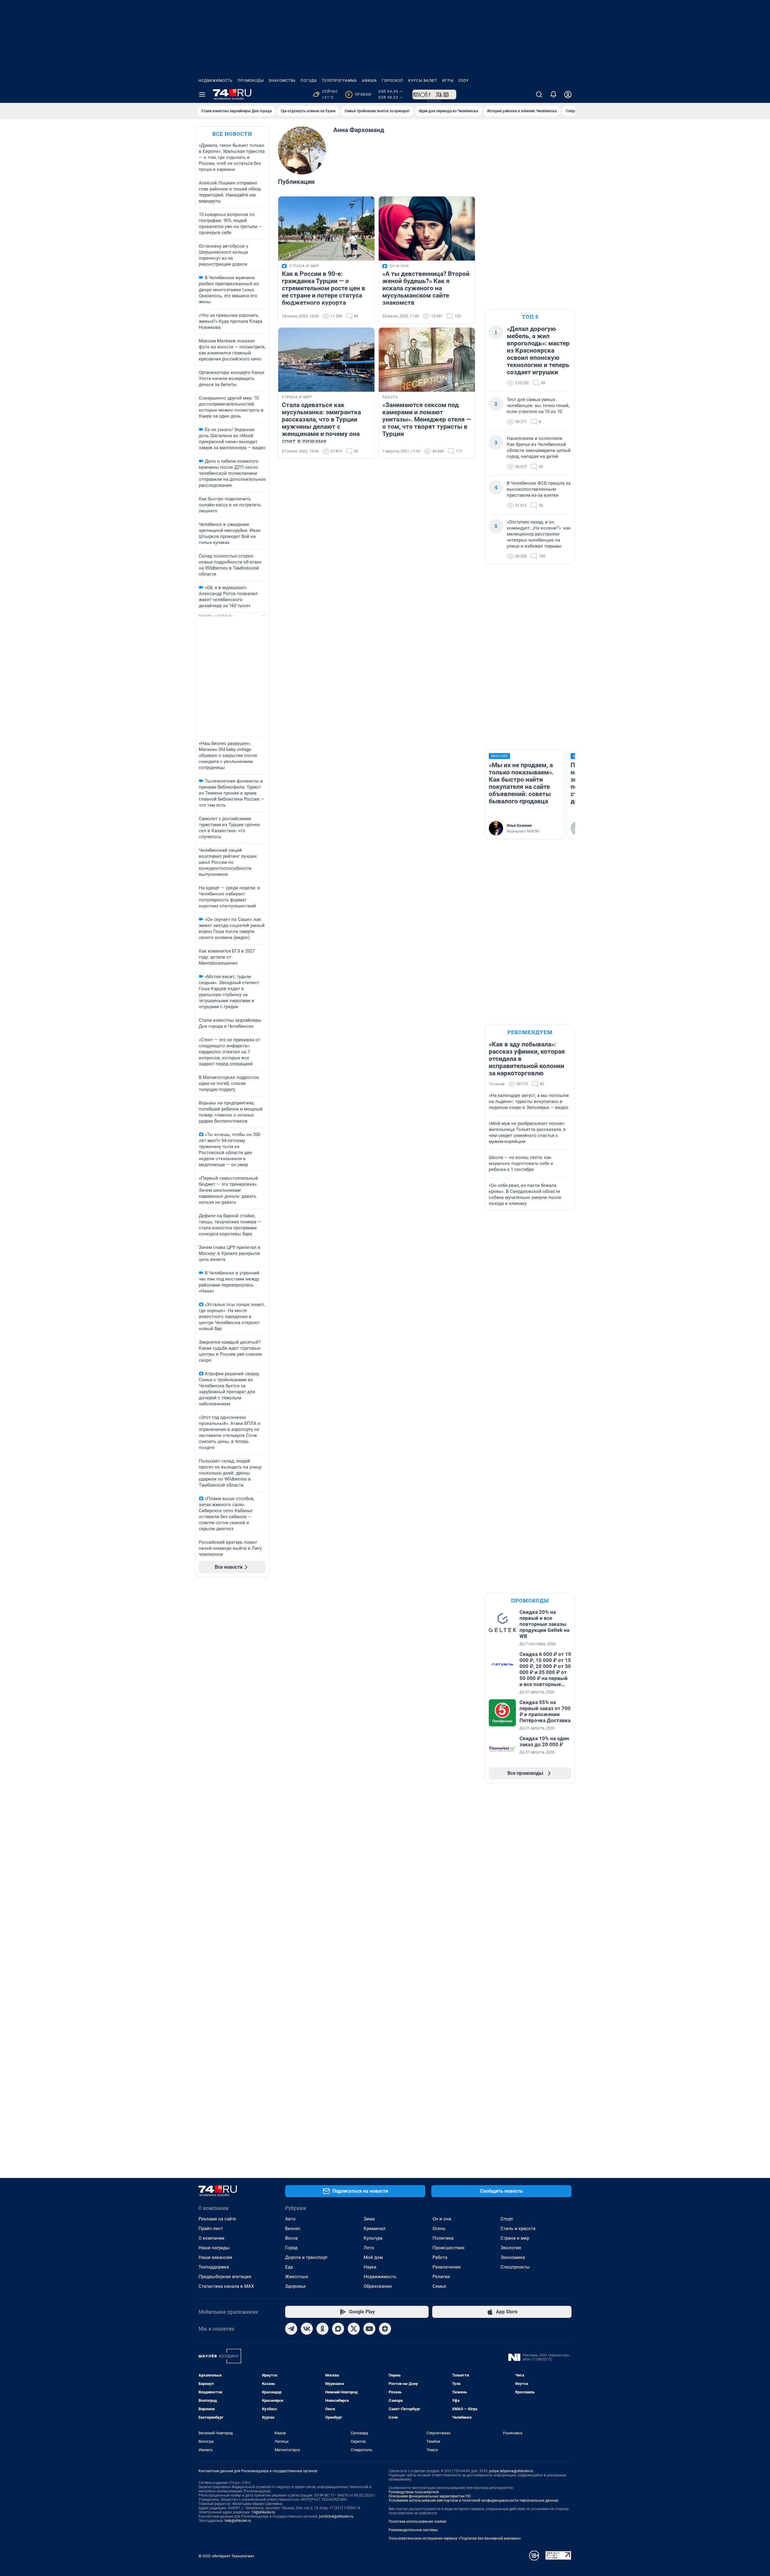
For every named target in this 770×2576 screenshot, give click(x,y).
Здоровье (296, 2286)
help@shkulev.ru (238, 2521)
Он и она (442, 2219)
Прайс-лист (211, 2229)
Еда (289, 2267)
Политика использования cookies (417, 2522)
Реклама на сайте (217, 2219)
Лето (369, 2248)
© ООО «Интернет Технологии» (226, 2556)
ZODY (464, 81)
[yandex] (385, 2329)
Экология (511, 2248)
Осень (439, 2229)
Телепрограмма (339, 81)
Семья (439, 2286)
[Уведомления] (553, 94)
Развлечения (447, 2267)
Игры (448, 81)
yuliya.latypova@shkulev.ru (511, 2471)
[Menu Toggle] (202, 94)
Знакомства (282, 81)
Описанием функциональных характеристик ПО (430, 2496)
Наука (370, 2267)
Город (291, 2248)
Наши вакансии (215, 2257)
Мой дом (373, 2257)
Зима (369, 2219)
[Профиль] (568, 94)
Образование (378, 2286)
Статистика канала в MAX (226, 2286)
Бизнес (293, 2229)
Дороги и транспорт (306, 2257)
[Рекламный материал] (434, 94)
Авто (290, 2219)
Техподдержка (214, 2267)
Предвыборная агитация (225, 2277)
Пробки (359, 94)
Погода (309, 81)
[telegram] (291, 2329)
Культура (373, 2238)
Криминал (375, 2229)
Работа (440, 2257)
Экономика (513, 2257)
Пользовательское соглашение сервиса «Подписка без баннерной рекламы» (455, 2538)
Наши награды (214, 2248)
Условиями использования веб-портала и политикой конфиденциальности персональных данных (473, 2500)
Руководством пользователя (414, 2492)
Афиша (369, 81)
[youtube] (369, 2329)
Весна (291, 2238)
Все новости (232, 134)
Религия (441, 2277)
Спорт (507, 2219)
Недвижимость (216, 81)
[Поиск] (539, 94)
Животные (297, 2277)
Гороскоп (393, 81)
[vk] (307, 2329)
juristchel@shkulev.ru (336, 2516)
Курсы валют (423, 81)
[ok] (322, 2329)
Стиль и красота (518, 2229)
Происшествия (448, 2248)
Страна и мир (515, 2238)
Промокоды (251, 81)
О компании (211, 2238)
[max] (338, 2329)
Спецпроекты (515, 2267)
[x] (354, 2329)
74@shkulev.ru (263, 2512)
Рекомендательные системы (413, 2530)
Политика (443, 2238)
